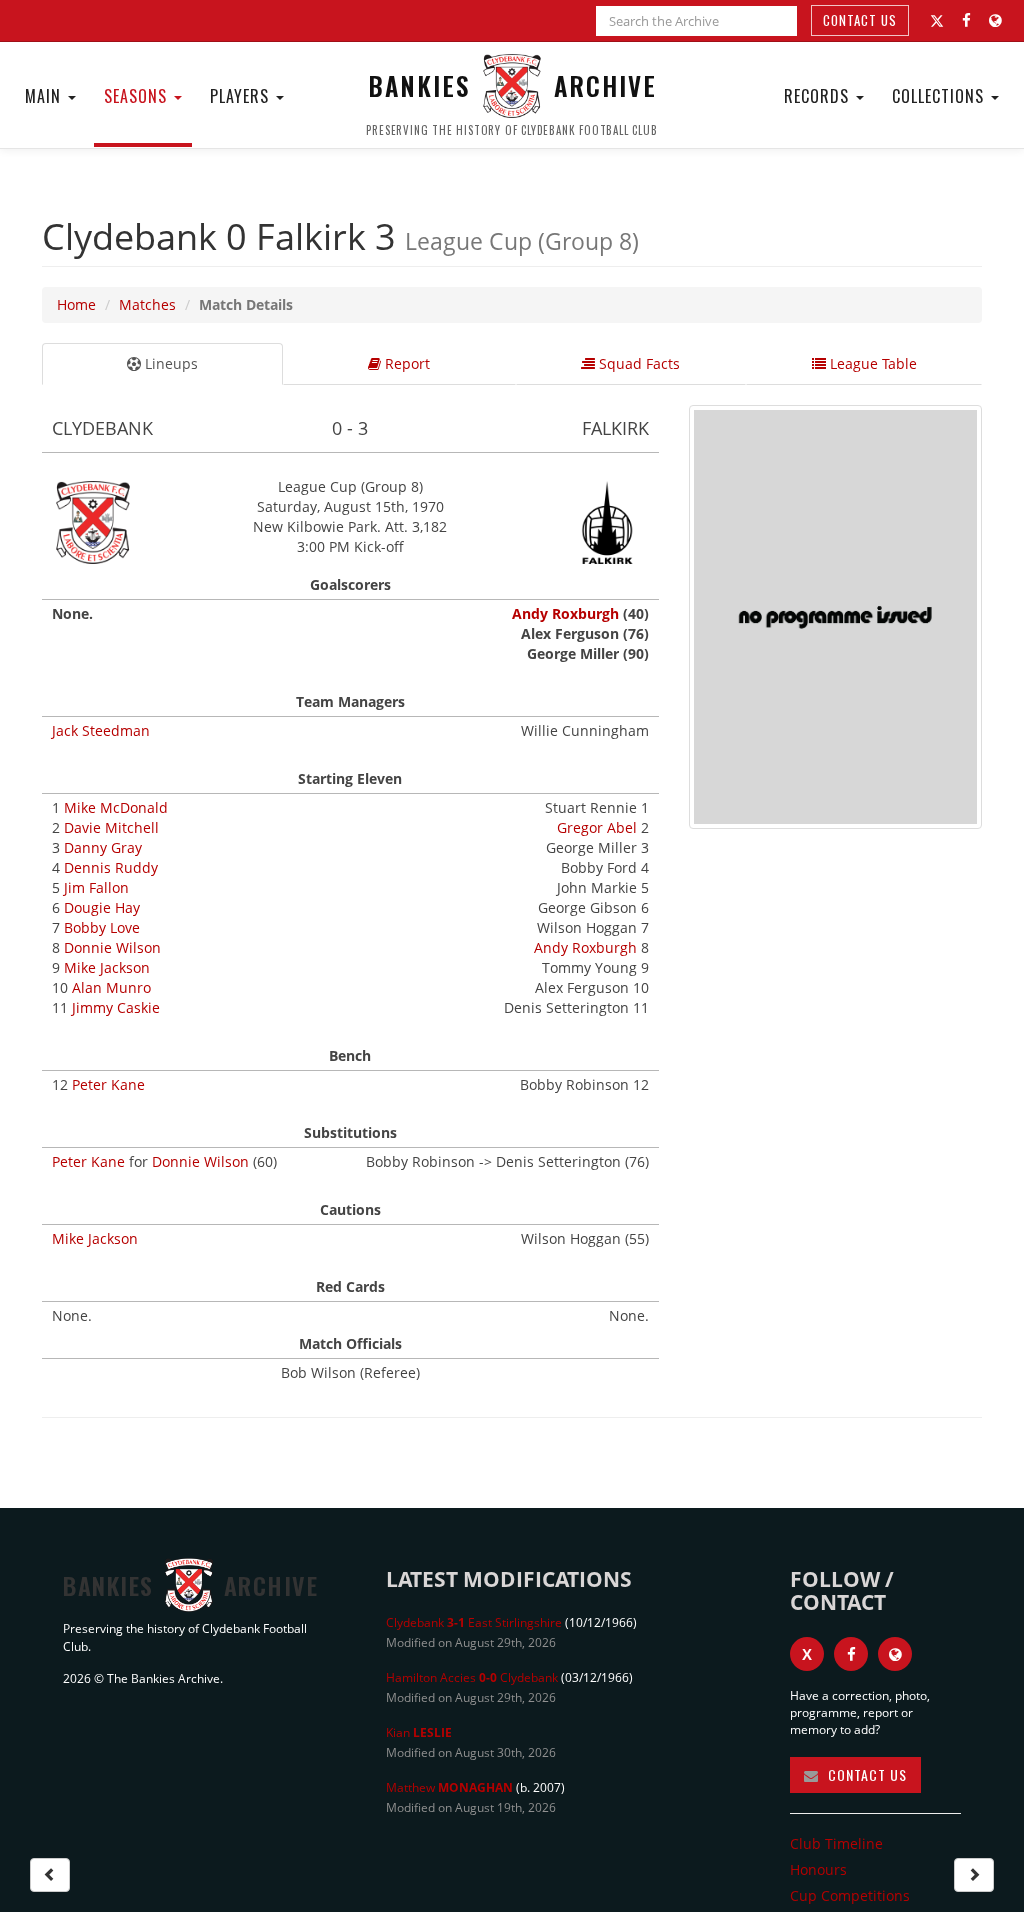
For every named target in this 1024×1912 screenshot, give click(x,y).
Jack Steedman (101, 730)
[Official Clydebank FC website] (895, 1654)
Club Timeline (836, 1843)
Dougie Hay (102, 907)
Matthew (449, 1787)
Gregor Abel (597, 827)
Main (45, 96)
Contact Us (860, 20)
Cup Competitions (850, 1895)
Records (819, 96)
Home (76, 304)
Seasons (138, 96)
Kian (419, 1732)
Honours (818, 1869)
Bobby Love (102, 927)
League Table (871, 363)
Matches (147, 304)
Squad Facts (637, 363)
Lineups (169, 363)
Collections (940, 96)
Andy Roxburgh (565, 613)
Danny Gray (103, 847)
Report (405, 363)
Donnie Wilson (112, 947)
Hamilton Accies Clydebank (472, 1677)
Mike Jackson (107, 967)
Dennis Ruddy (111, 867)
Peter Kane (108, 1084)
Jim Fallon (96, 887)
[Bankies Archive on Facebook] (966, 20)
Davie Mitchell (111, 827)
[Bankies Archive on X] (937, 21)
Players (242, 96)
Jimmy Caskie (116, 1007)
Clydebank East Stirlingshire (474, 1622)
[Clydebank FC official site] (995, 20)
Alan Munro (111, 987)
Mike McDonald (116, 807)
